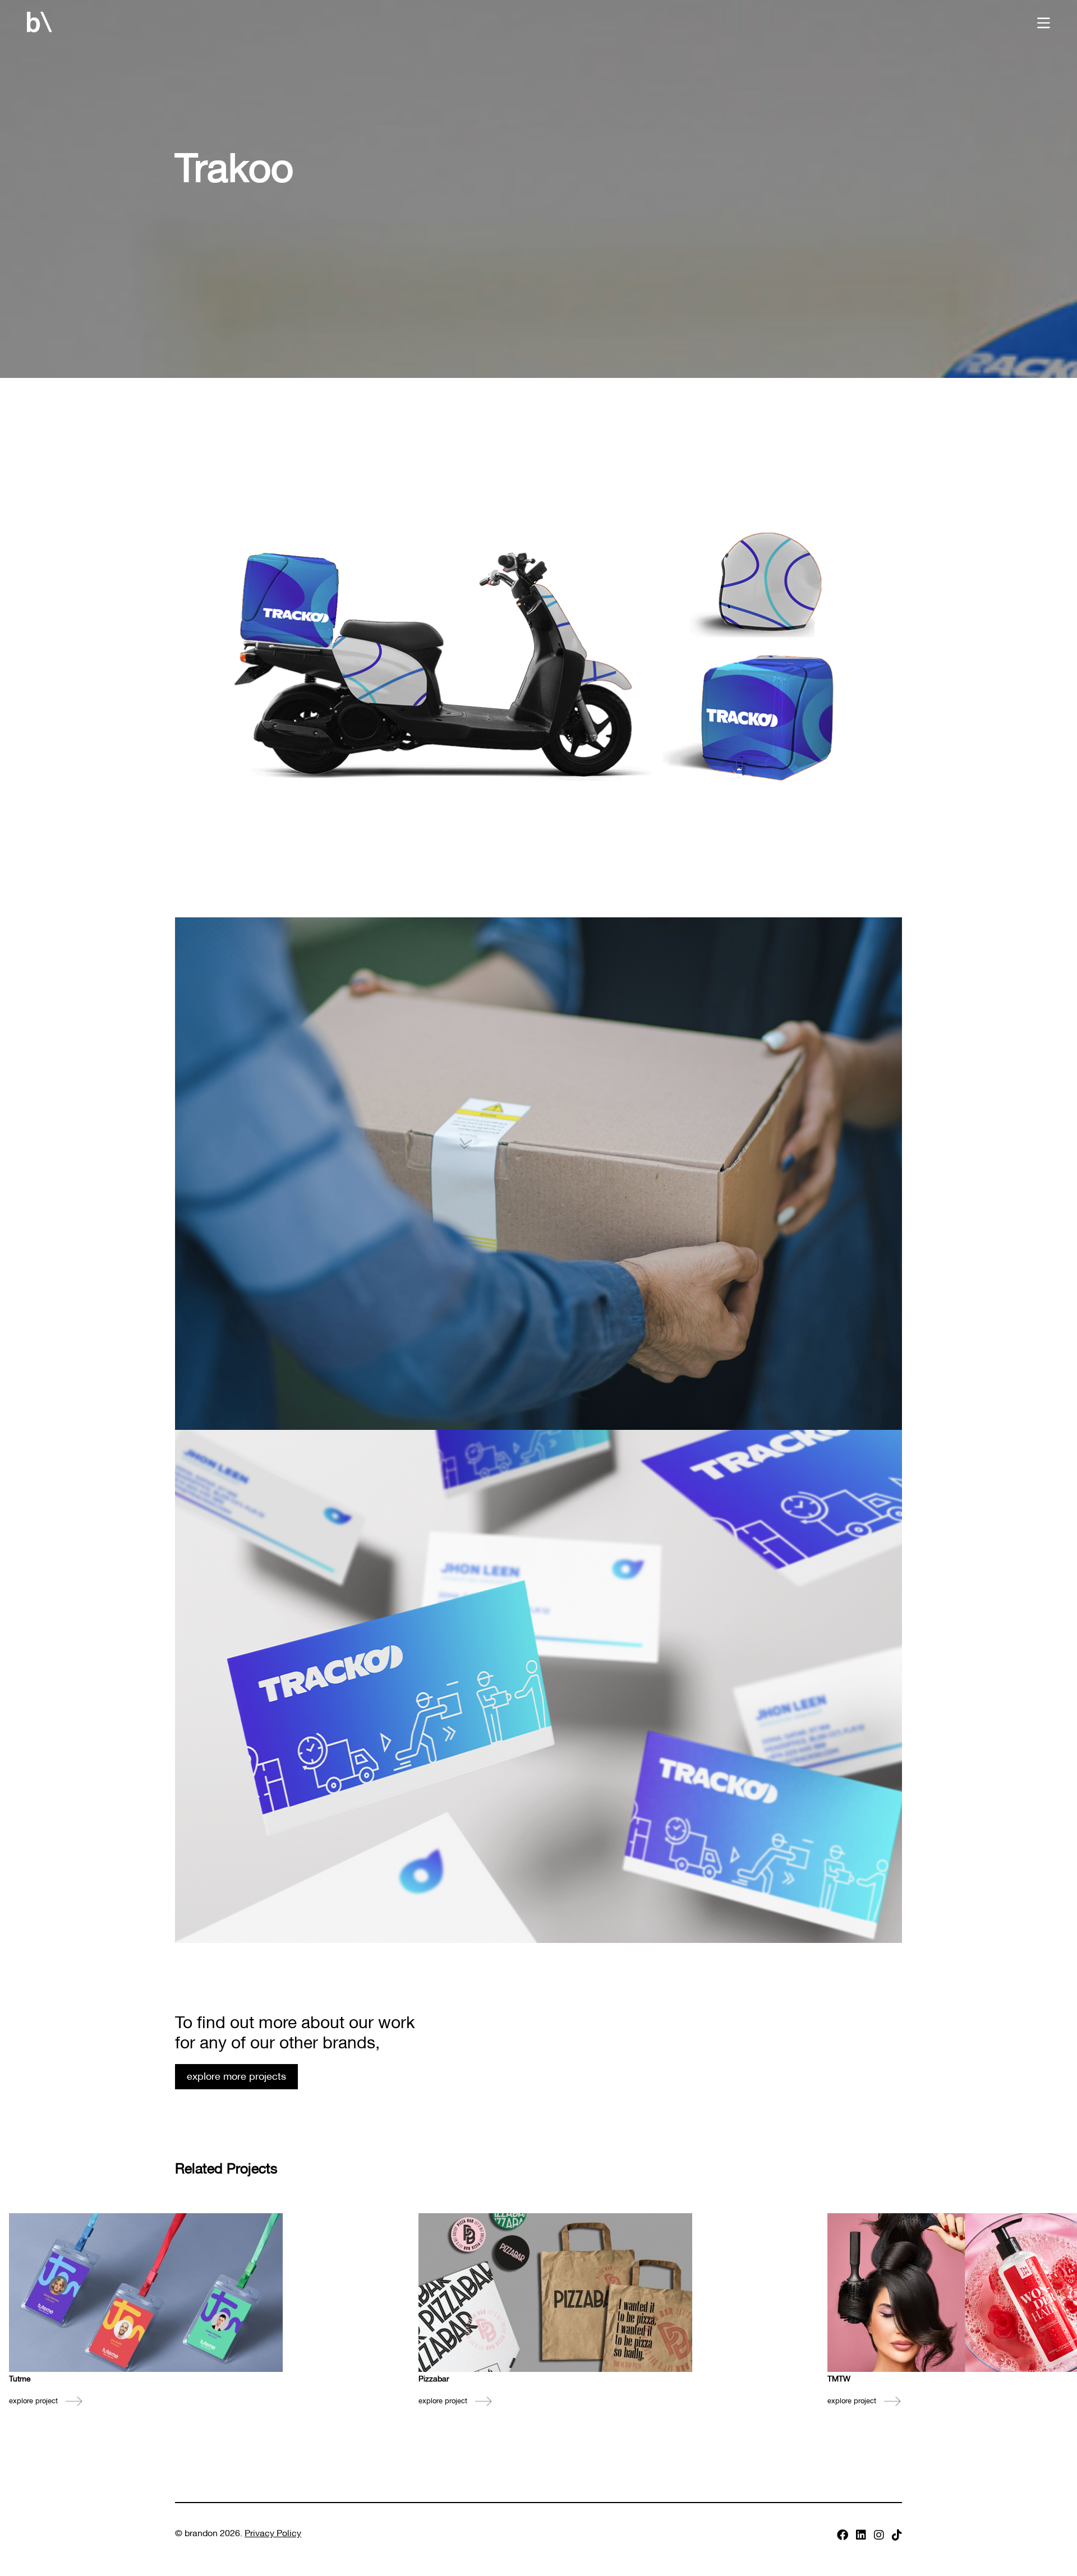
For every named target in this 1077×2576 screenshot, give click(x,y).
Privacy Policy (273, 2532)
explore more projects (236, 2075)
